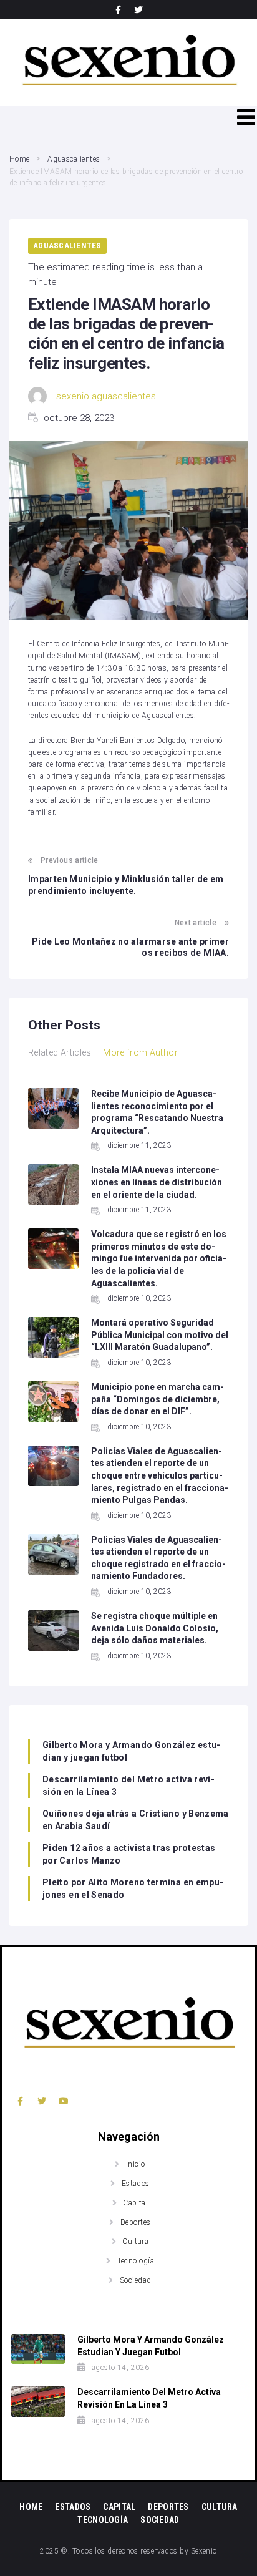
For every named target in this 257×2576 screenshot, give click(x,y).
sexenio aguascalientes (106, 396)
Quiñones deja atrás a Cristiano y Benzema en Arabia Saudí (136, 1820)
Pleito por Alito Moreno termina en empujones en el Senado (133, 1888)
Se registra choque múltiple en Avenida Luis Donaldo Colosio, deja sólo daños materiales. (155, 1628)
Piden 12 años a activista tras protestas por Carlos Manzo (129, 1854)
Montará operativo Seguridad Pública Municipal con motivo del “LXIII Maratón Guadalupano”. (160, 1335)
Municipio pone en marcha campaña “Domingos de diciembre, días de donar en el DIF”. (158, 1399)
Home (19, 159)
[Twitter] (138, 10)
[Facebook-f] (119, 10)
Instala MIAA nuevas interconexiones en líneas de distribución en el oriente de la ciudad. (157, 1182)
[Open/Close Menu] (246, 117)
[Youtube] (64, 2101)
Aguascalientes (74, 159)
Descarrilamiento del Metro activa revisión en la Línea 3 (128, 1786)
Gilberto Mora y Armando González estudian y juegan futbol (131, 1751)
